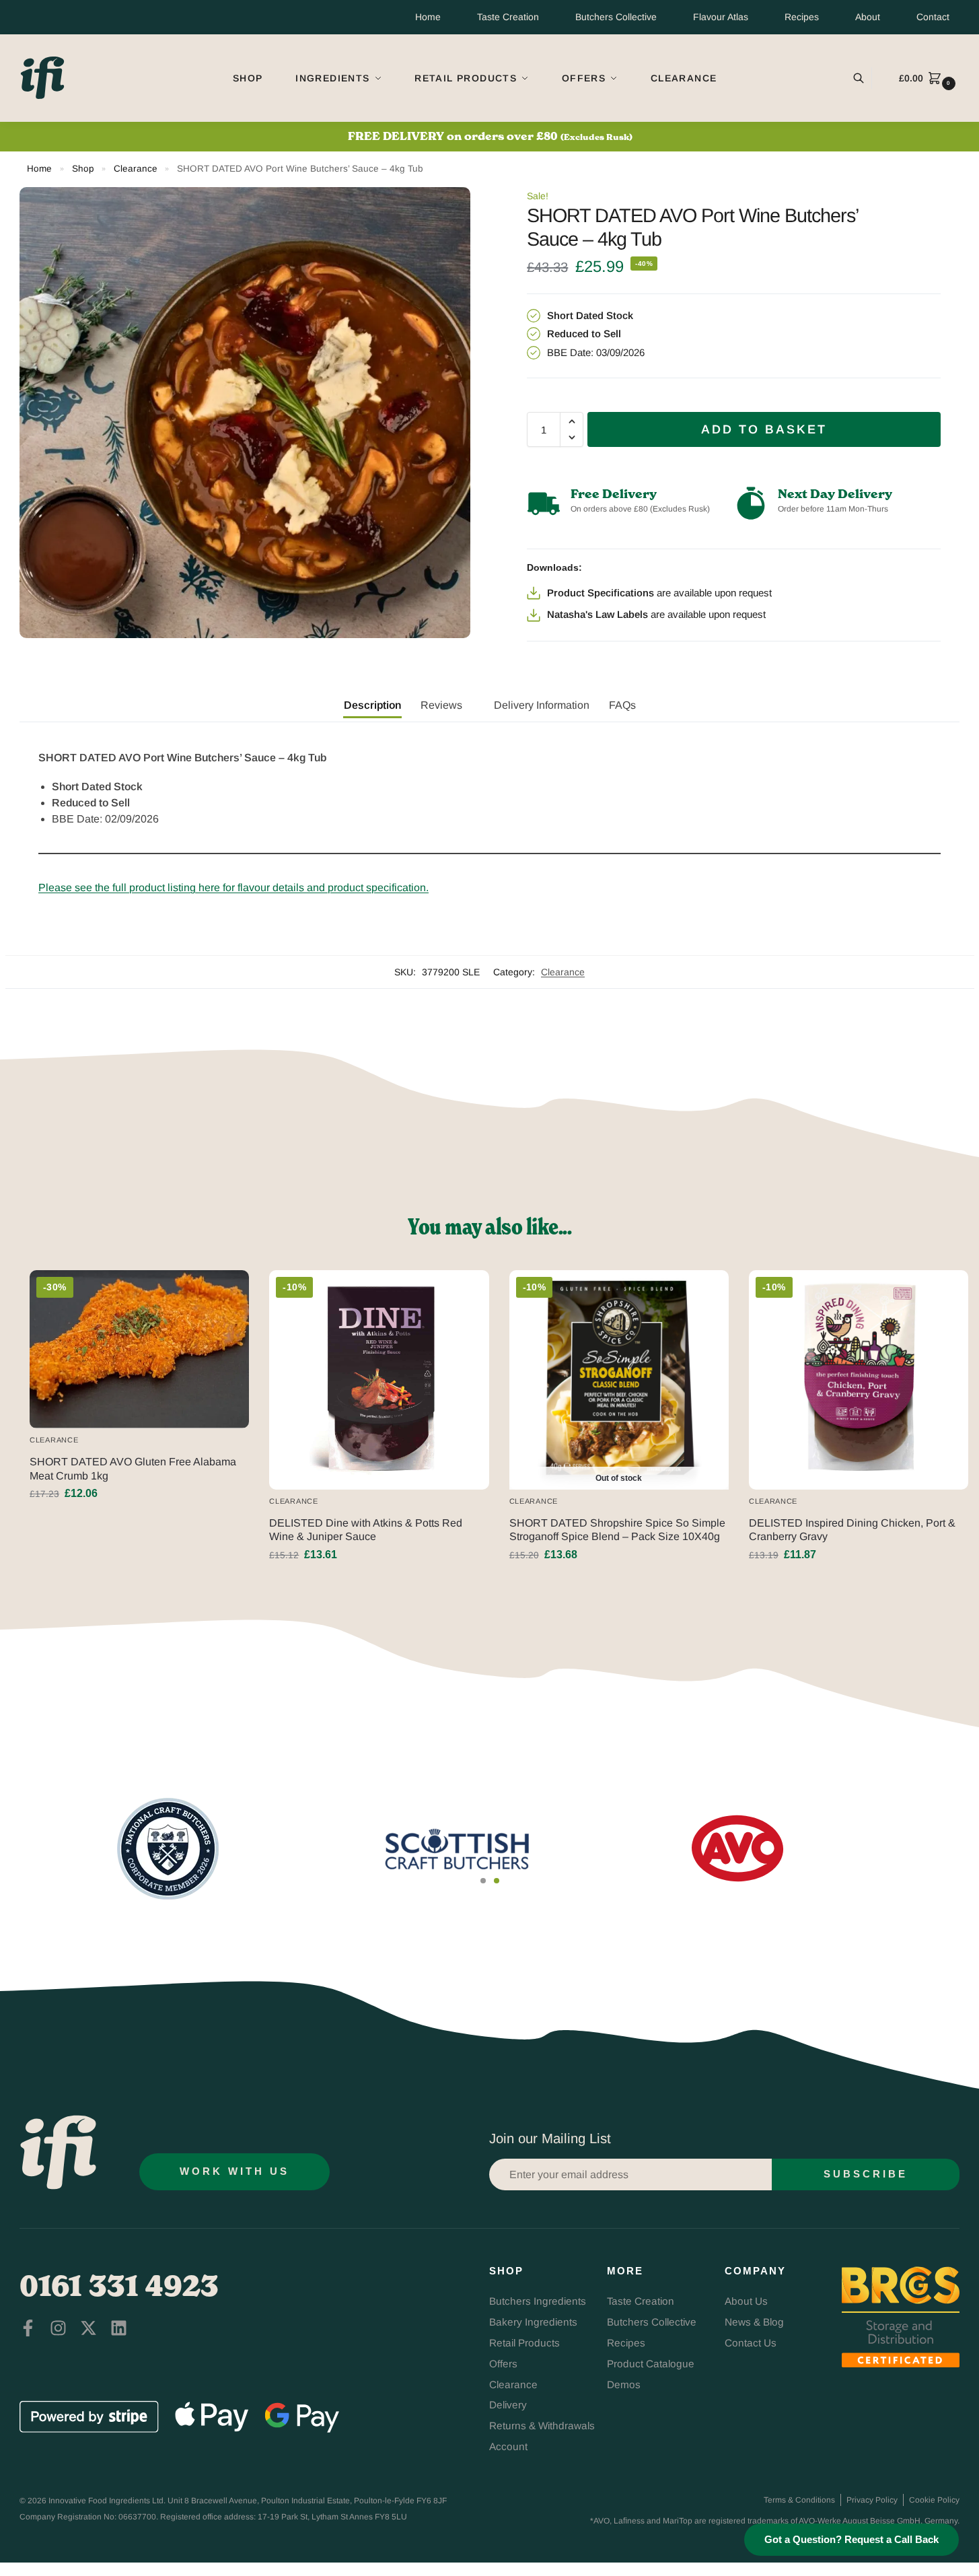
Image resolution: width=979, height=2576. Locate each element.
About (868, 17)
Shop (83, 169)
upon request (743, 593)
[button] (929, 78)
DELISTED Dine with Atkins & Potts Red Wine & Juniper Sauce (366, 1530)
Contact (933, 17)
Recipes (802, 17)
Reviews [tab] (441, 705)
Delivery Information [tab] (542, 705)
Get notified (619, 1585)
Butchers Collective (616, 17)
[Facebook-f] (28, 2328)
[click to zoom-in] (245, 413)
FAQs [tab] (622, 705)
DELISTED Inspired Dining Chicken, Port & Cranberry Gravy (852, 1530)
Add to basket (764, 429)
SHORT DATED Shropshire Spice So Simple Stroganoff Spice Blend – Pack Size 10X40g (617, 1530)
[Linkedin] (119, 2328)
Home (428, 17)
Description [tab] (372, 705)
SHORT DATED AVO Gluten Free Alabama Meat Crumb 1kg (133, 1469)
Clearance (136, 169)
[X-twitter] (88, 2328)
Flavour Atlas (721, 17)
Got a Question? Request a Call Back (851, 2540)
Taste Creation (508, 17)
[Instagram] (58, 2328)
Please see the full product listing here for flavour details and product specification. (233, 887)
